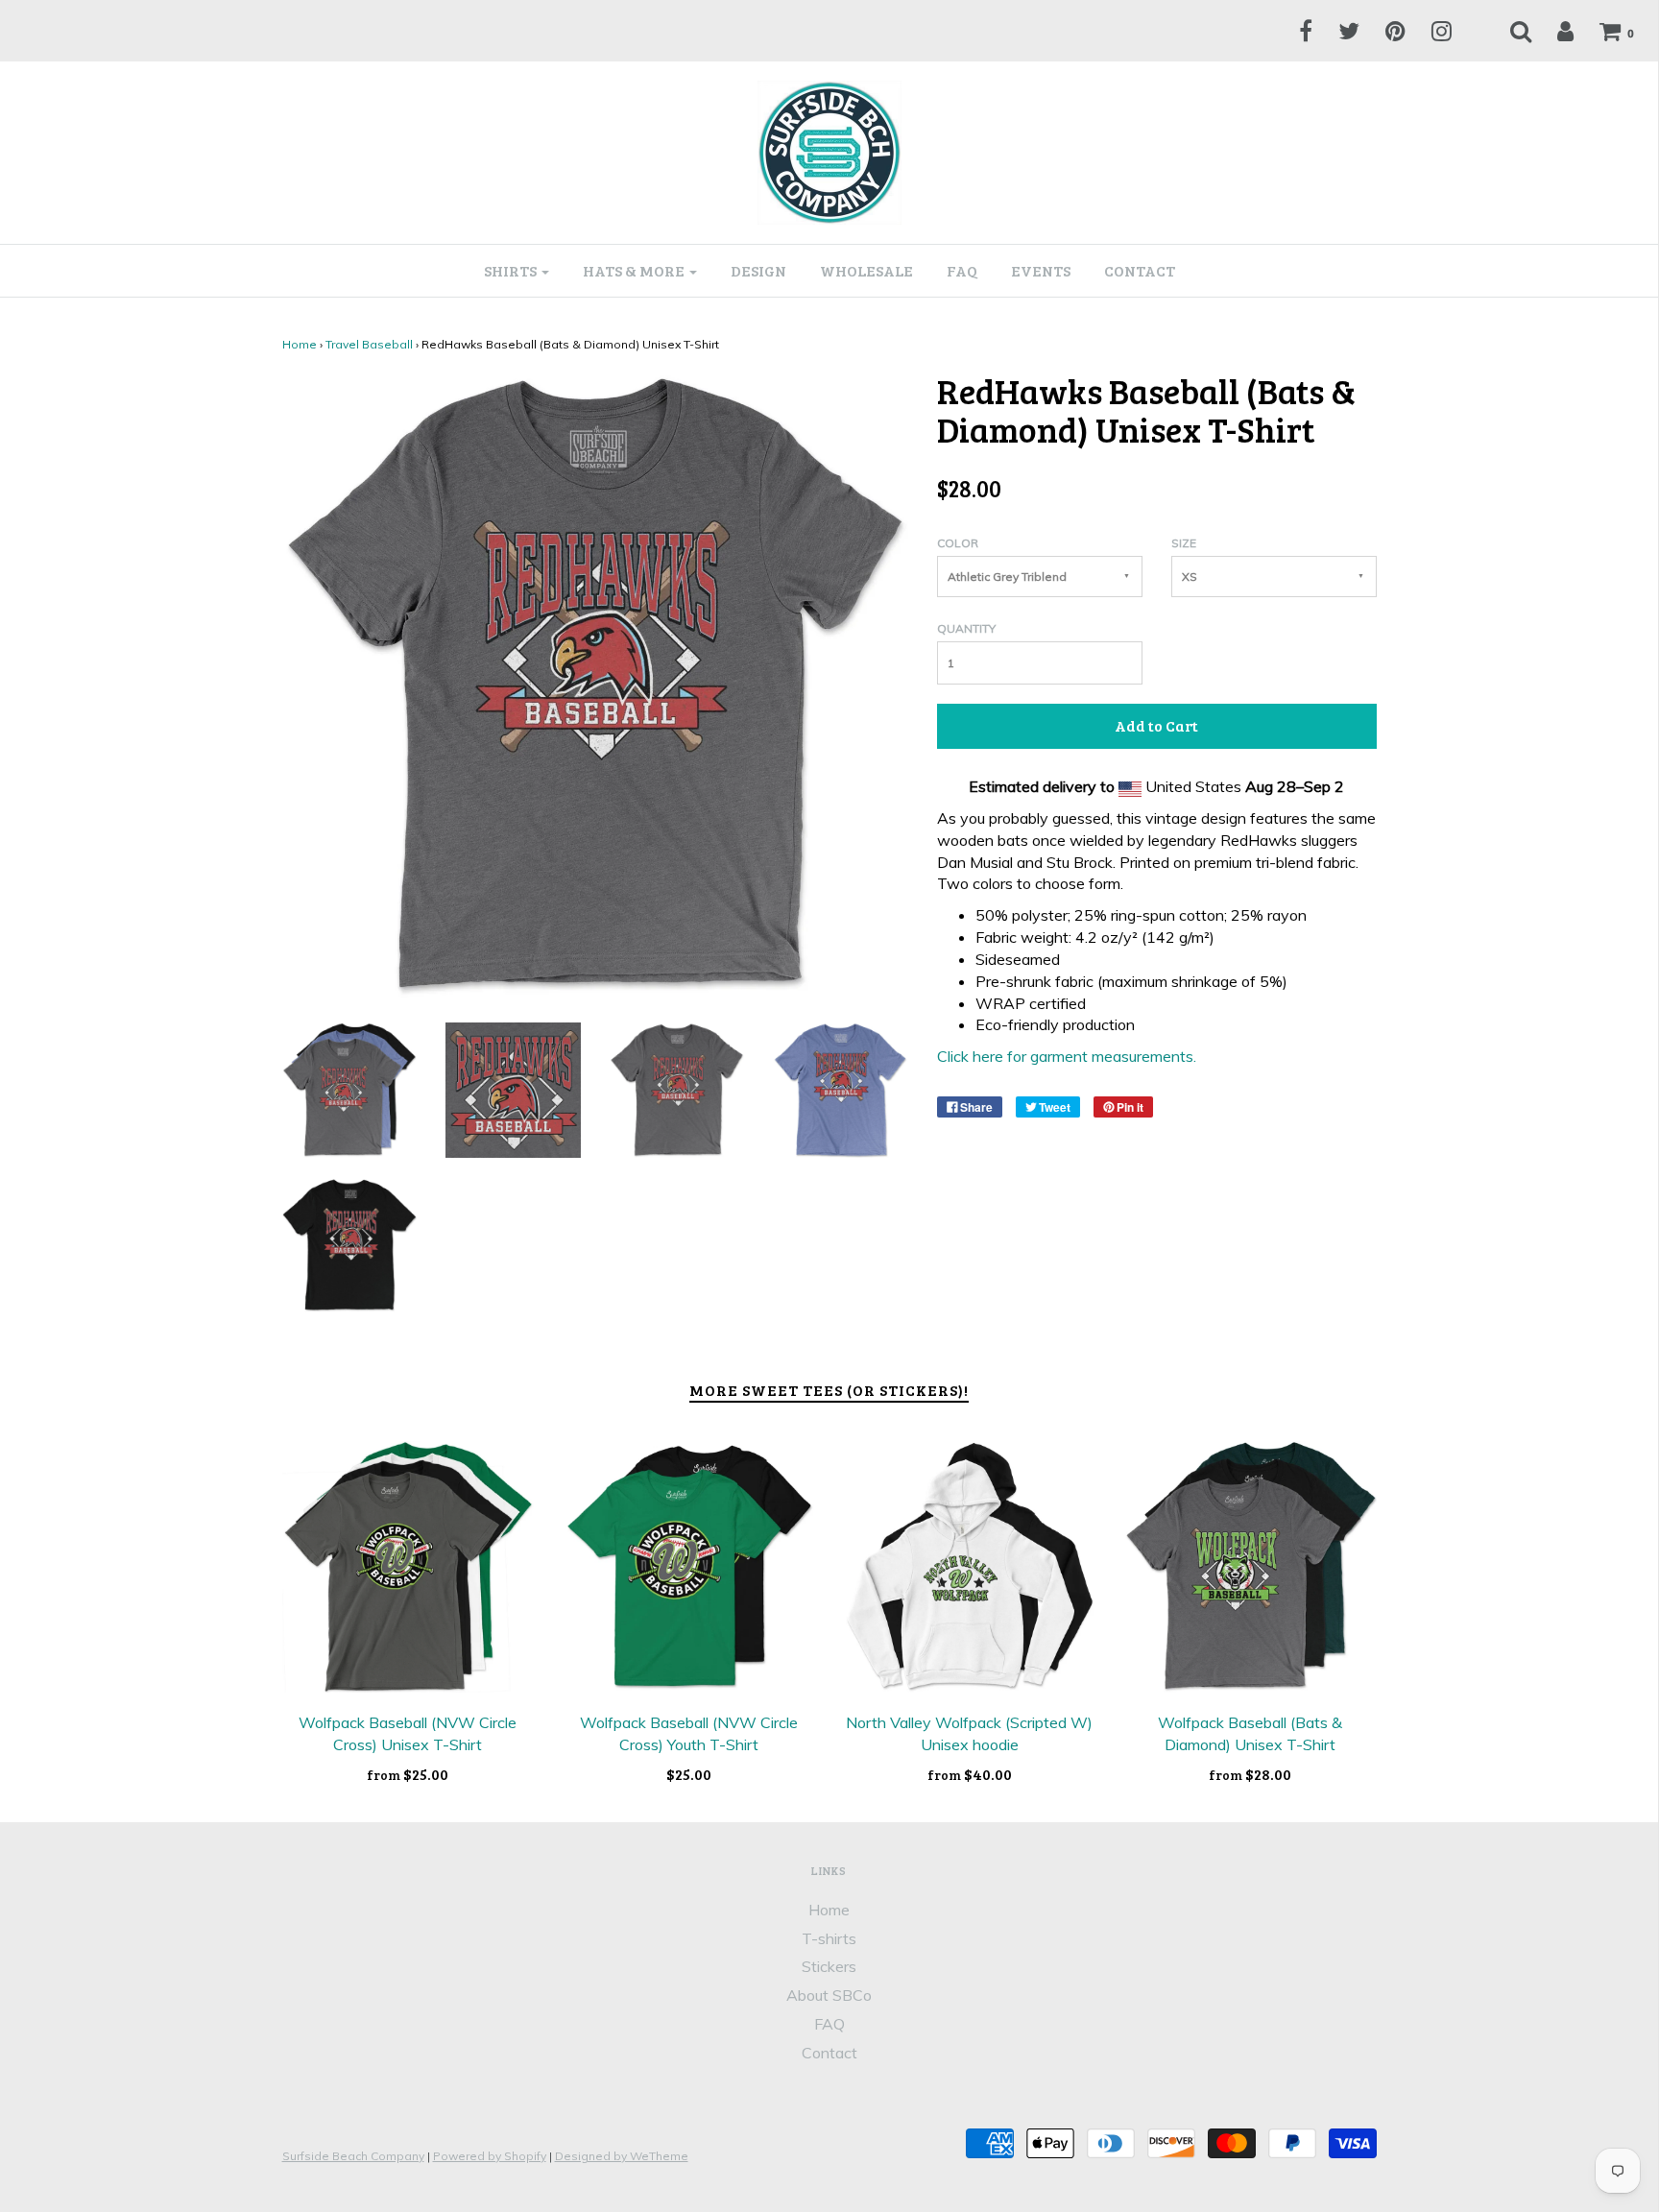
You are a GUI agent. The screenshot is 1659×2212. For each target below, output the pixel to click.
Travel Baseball (369, 344)
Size (1184, 543)
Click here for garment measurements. (1067, 1056)
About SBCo (829, 1995)
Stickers (829, 1966)
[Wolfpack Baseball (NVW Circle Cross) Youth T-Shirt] (689, 1567)
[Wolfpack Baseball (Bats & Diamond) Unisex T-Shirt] (1250, 1567)
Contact (1140, 270)
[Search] (1509, 31)
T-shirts (829, 1938)
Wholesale (866, 270)
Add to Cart (1156, 725)
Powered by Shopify (490, 2156)
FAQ (962, 270)
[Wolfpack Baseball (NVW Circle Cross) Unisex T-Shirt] (409, 1567)
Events (1041, 270)
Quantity (966, 628)
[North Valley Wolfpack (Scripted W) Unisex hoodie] (970, 1567)
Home (300, 344)
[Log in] (1553, 31)
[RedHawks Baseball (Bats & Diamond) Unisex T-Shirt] (350, 1089)
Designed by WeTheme (622, 2156)
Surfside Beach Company (353, 2156)
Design (758, 270)
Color (958, 543)
